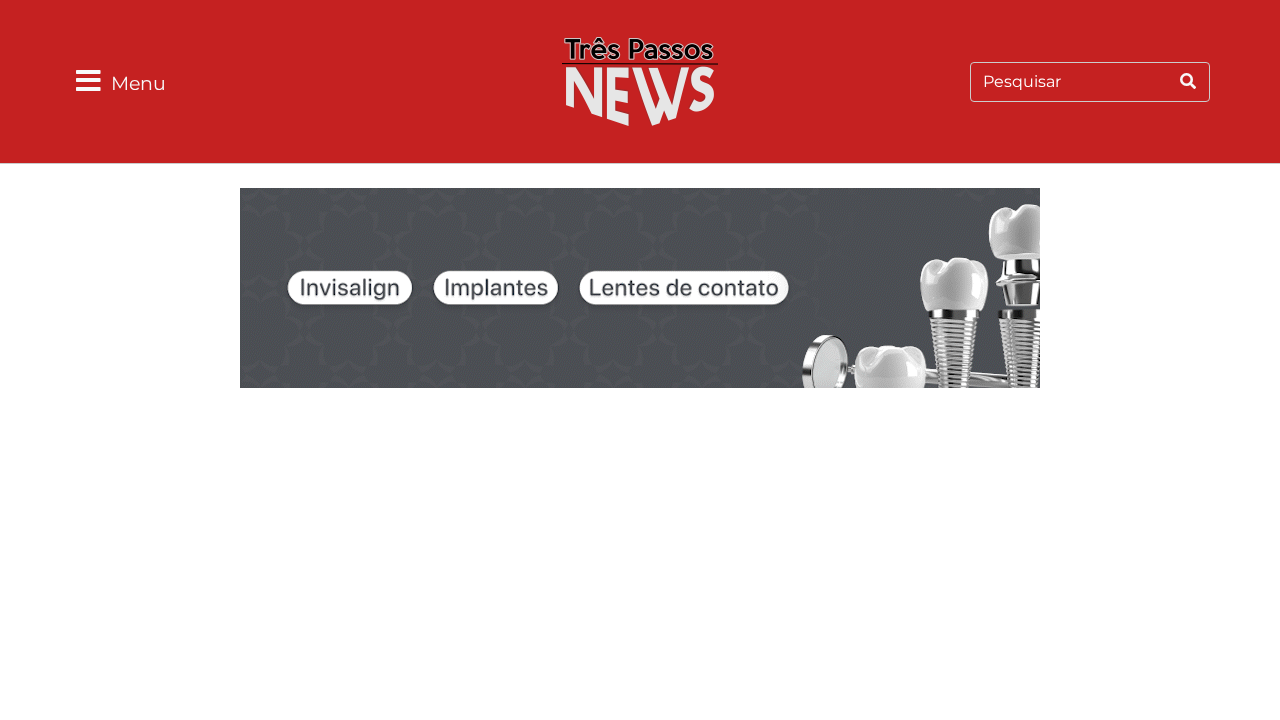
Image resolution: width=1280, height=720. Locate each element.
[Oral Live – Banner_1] (640, 291)
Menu (138, 83)
